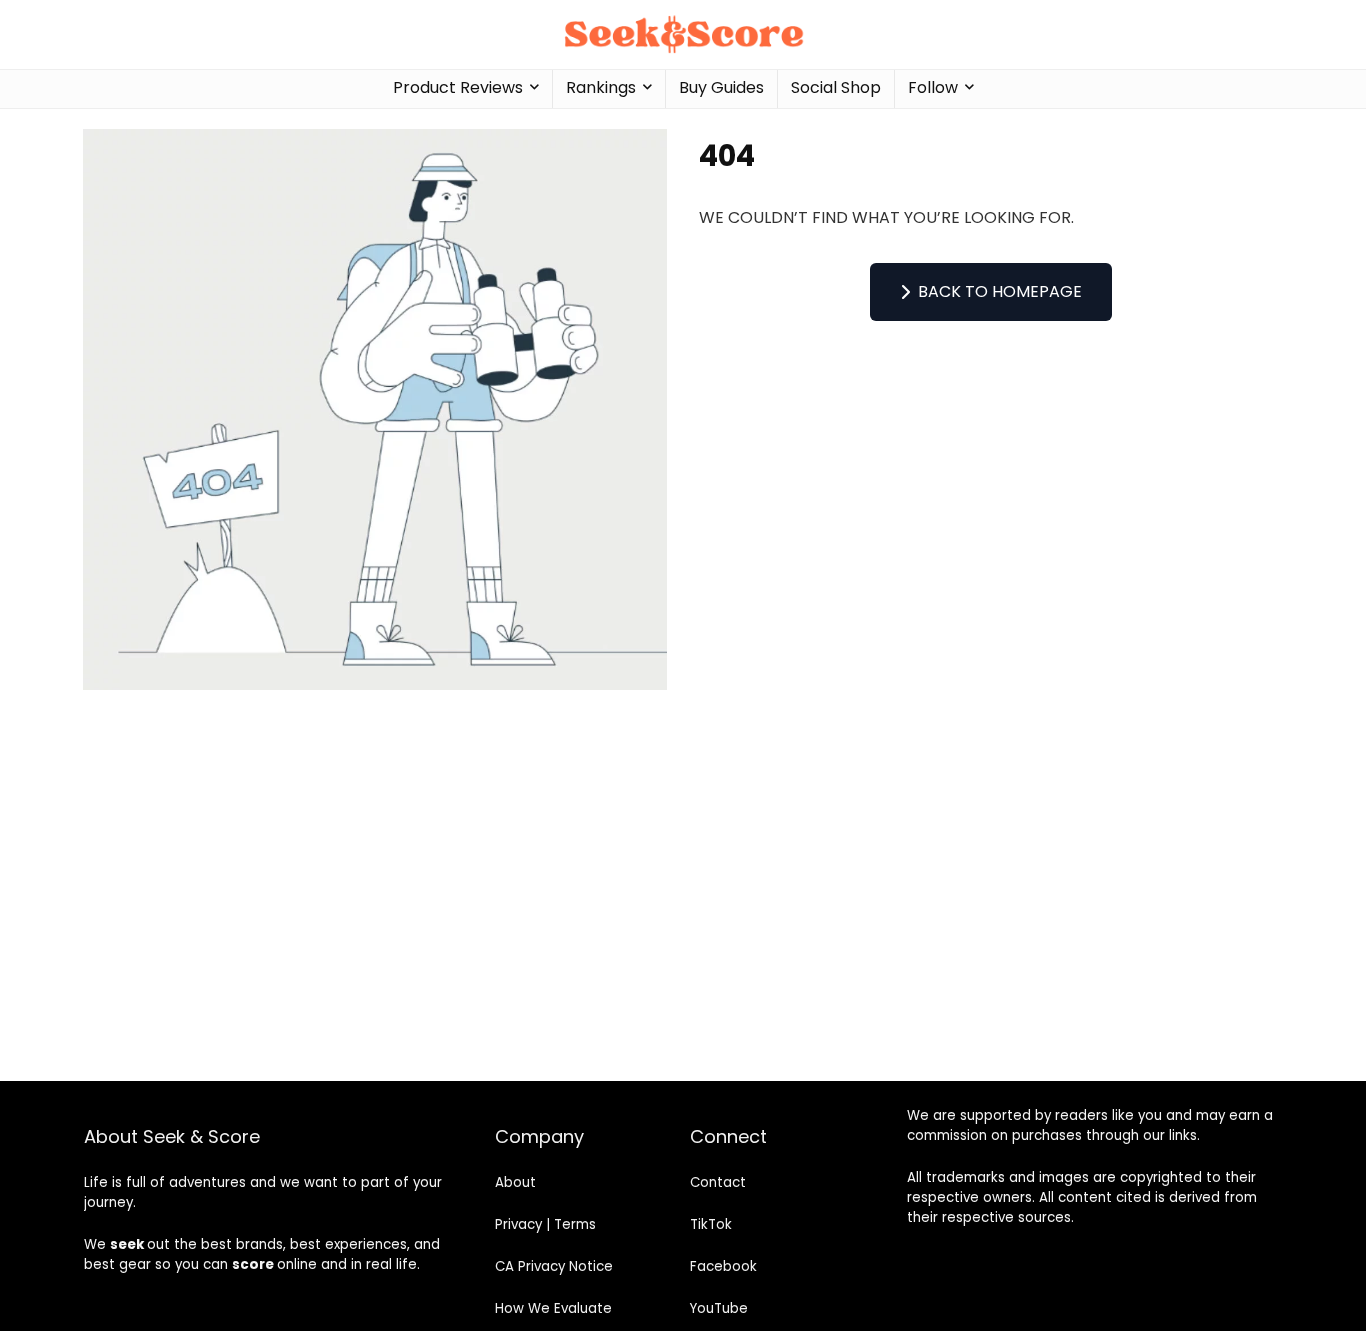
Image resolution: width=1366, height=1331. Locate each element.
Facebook (723, 1266)
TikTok (711, 1224)
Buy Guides (721, 87)
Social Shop (836, 87)
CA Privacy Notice (554, 1266)
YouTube (719, 1308)
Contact (718, 1182)
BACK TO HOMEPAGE (1000, 291)
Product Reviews (458, 87)
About (515, 1182)
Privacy (518, 1224)
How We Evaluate (553, 1308)
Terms (575, 1224)
